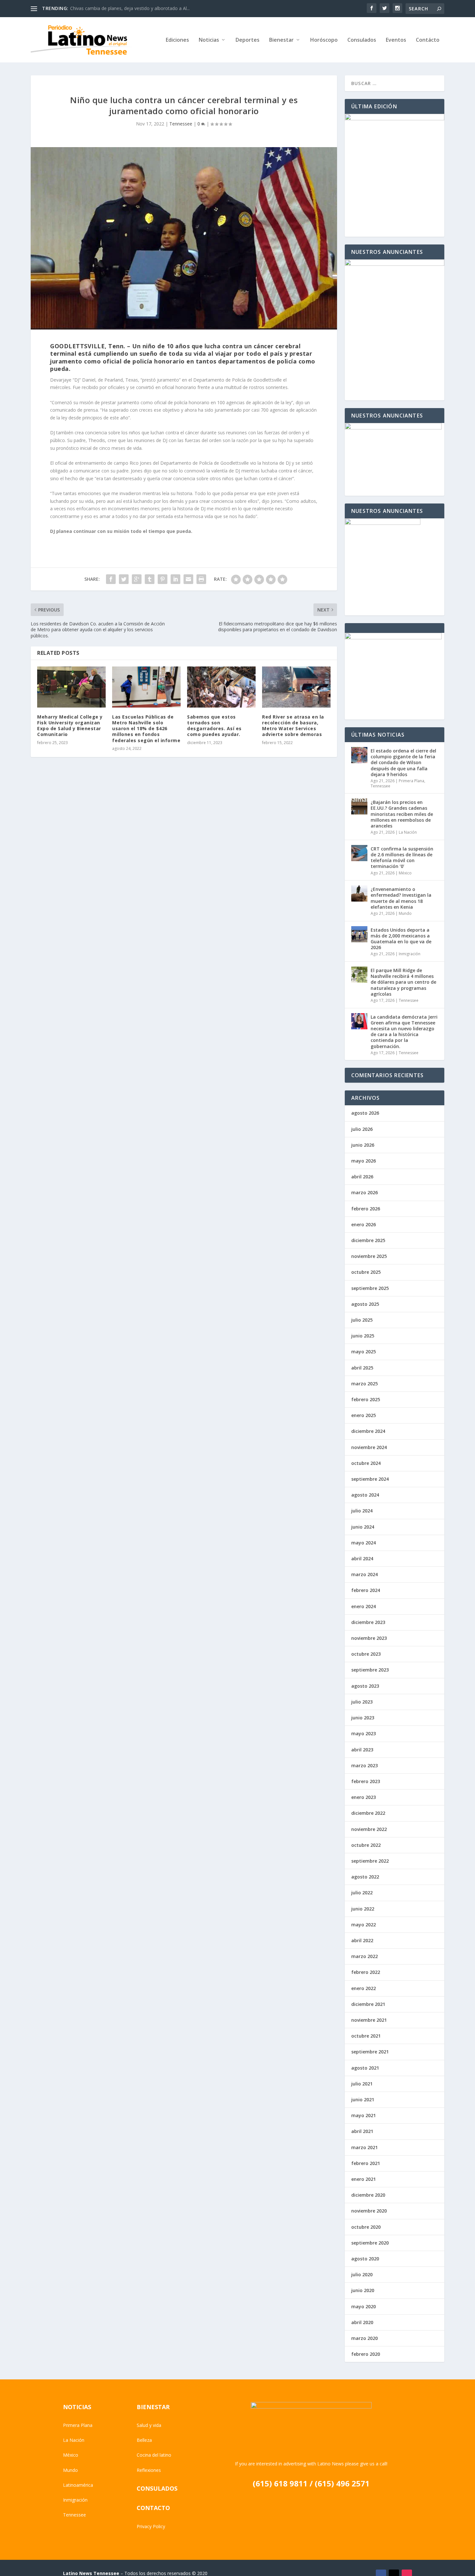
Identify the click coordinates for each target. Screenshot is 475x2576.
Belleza (144, 2440)
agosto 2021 (365, 2068)
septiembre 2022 (370, 1861)
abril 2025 (362, 1368)
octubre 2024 (366, 1463)
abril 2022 (362, 1940)
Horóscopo (324, 40)
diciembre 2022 (368, 1813)
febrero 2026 (366, 1209)
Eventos (396, 40)
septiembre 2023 (370, 1670)
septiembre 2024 (370, 1479)
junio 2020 (363, 2290)
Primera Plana (412, 781)
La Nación (408, 832)
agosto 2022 (365, 1877)
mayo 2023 (364, 1733)
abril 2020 (362, 2322)
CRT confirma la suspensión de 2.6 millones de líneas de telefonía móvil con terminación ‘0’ (402, 858)
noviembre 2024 (369, 1447)
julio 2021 (362, 2084)
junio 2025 (363, 1336)
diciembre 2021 (368, 2004)
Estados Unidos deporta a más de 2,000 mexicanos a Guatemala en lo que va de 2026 (401, 939)
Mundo (405, 913)
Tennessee (181, 124)
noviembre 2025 (369, 1256)
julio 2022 (362, 1893)
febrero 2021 (366, 2163)
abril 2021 (362, 2131)
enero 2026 (364, 1224)
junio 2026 (363, 1145)
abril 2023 (362, 1750)
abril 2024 (362, 1559)
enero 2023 (364, 1797)
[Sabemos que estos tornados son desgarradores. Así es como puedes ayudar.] (221, 687)
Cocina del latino (154, 2455)
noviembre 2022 (369, 1829)
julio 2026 (362, 1129)
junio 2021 (363, 2100)
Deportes (248, 40)
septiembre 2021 (370, 2052)
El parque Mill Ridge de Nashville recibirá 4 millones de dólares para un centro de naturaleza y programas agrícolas (403, 982)
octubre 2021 (366, 2036)
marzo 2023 (364, 1765)
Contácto (428, 40)
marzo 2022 (364, 1956)
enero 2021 (364, 2179)
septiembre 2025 (370, 1288)
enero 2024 (364, 1606)
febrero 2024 (366, 1590)
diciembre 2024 (368, 1431)
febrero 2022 (366, 1972)
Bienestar (281, 40)
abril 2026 (362, 1177)
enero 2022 (364, 1988)
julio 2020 (362, 2274)
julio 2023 (362, 1702)
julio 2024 (362, 1511)
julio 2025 (362, 1320)
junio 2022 (363, 1909)
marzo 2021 (364, 2147)
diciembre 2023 (368, 1622)
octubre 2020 (366, 2227)
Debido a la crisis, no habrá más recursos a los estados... (130, 8)
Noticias (209, 40)
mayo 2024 (364, 1543)
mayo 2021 (364, 2115)
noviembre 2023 (369, 1638)
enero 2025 (364, 1415)
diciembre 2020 (368, 2195)
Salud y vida (149, 2425)
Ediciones (177, 40)
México (405, 873)
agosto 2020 (365, 2259)
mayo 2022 (364, 1925)
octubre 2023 (366, 1654)
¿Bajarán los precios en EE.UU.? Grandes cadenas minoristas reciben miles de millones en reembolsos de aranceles (402, 814)
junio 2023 (363, 1718)
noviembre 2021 (369, 2020)
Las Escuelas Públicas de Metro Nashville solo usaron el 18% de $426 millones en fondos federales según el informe (146, 729)
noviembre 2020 (369, 2211)
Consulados (362, 40)
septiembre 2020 (370, 2243)
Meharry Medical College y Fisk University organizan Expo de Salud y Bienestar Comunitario (70, 726)
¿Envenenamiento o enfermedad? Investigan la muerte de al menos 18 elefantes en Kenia (401, 898)
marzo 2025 (364, 1384)
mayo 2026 (364, 1161)
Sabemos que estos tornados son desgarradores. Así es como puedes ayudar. (214, 726)
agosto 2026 (365, 1113)
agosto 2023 (365, 1686)
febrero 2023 (366, 1781)
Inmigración (410, 954)
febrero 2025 (366, 1399)
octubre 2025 (366, 1272)
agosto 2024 (365, 1495)
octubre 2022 (366, 1845)
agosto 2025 (365, 1304)
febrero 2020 (366, 2354)
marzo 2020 (364, 2338)
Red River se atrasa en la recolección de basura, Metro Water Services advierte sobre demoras (293, 726)
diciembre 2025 (368, 1240)
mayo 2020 (364, 2306)
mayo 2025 (364, 1352)
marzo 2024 (364, 1574)
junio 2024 (363, 1527)
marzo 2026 (364, 1192)
